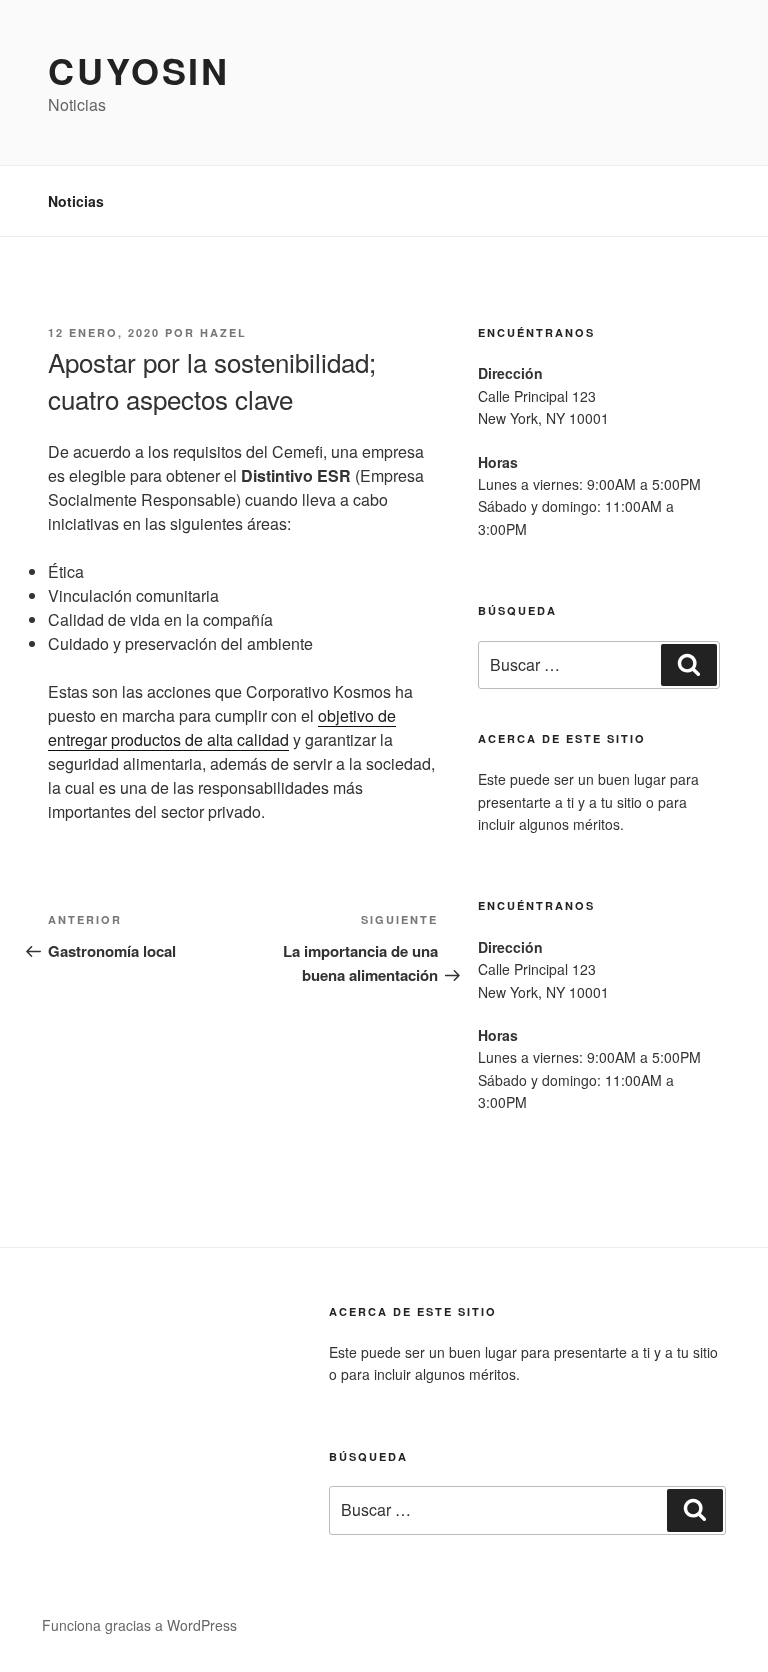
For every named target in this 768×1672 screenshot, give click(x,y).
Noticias (76, 201)
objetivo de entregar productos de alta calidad (222, 727)
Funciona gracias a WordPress (139, 1625)
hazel (223, 332)
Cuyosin (139, 70)
